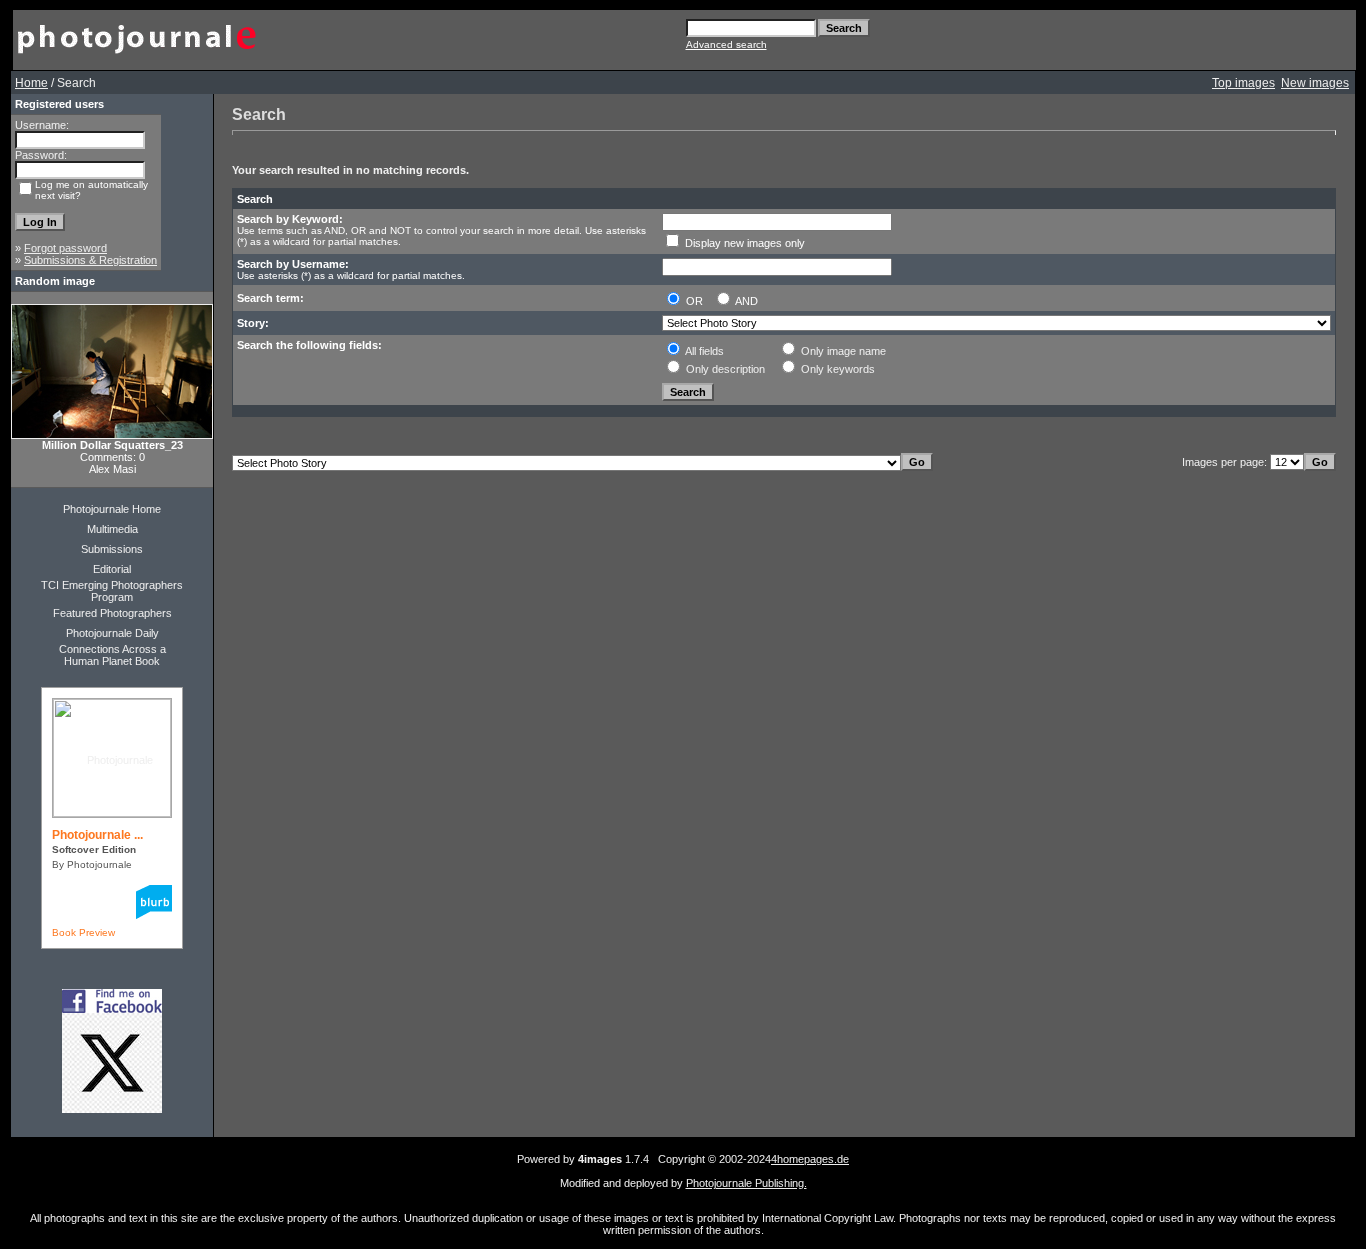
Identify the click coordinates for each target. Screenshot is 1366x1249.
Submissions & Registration (90, 260)
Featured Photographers (112, 613)
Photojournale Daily (112, 633)
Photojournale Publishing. (746, 1183)
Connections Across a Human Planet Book (112, 655)
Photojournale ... (97, 835)
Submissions (112, 549)
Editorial (112, 569)
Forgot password (65, 248)
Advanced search (726, 44)
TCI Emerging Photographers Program (112, 591)
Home (31, 83)
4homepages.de (810, 1159)
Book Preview (83, 932)
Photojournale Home (112, 509)
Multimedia (112, 529)
